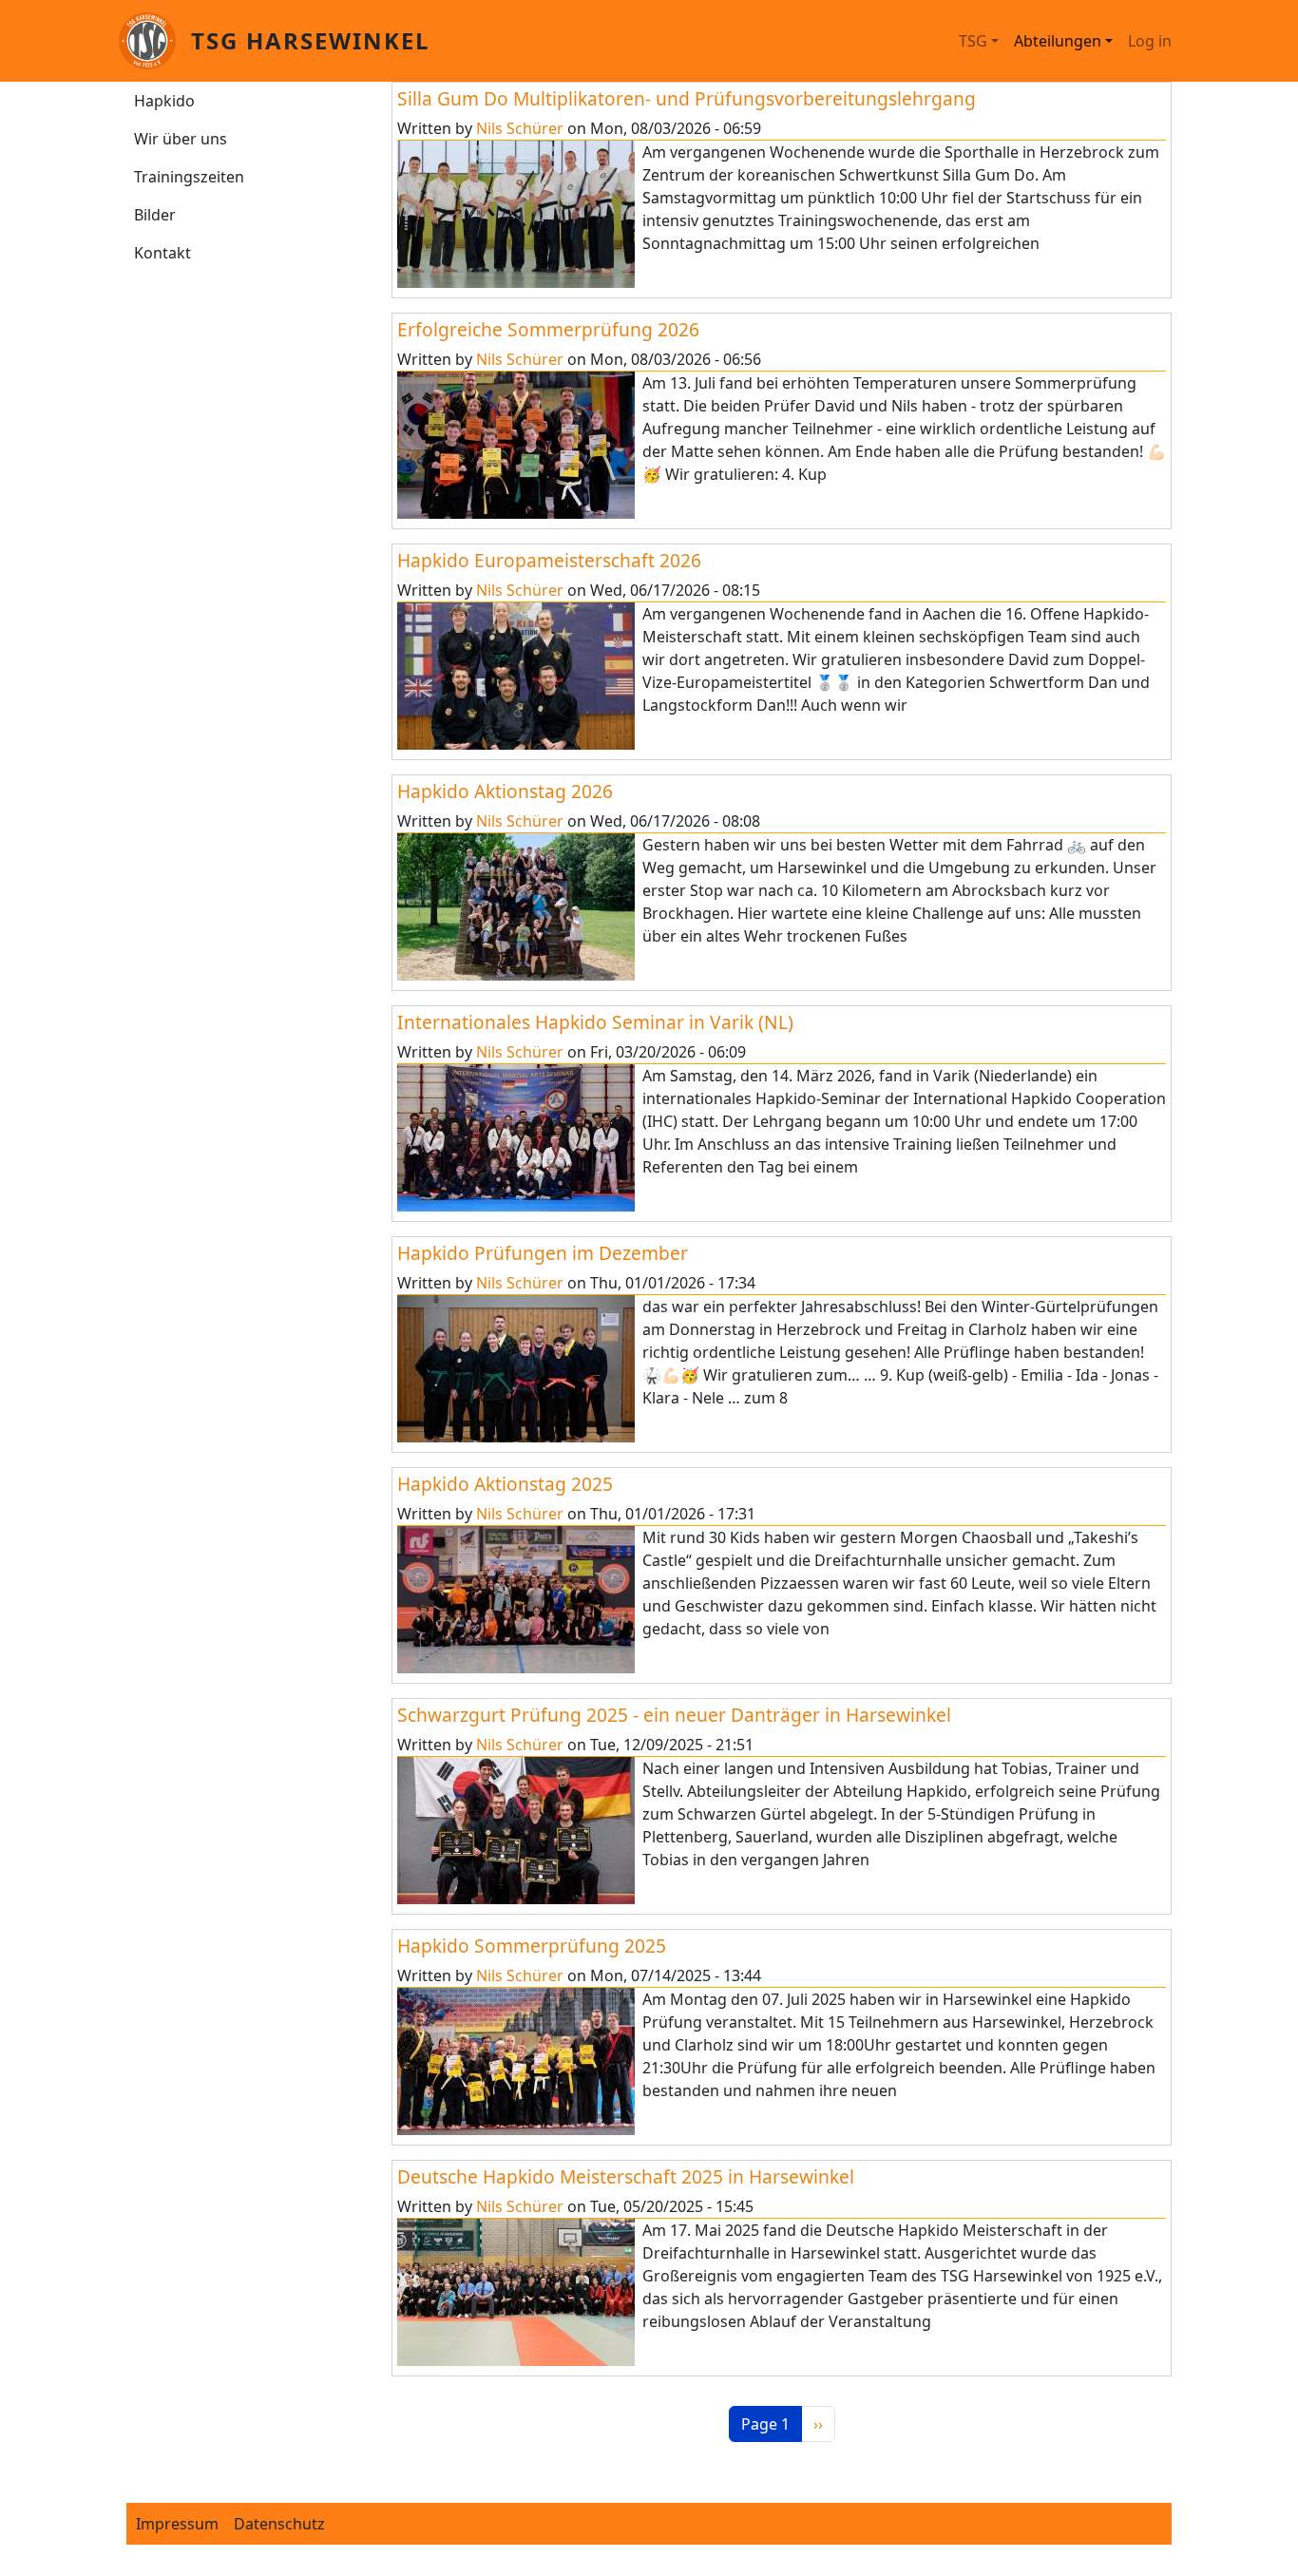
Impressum (177, 2524)
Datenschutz (279, 2524)
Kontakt (162, 253)
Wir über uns (181, 139)
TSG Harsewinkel (311, 40)
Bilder (155, 215)
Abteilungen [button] (1058, 41)
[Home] (155, 41)
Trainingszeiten (189, 177)
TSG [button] (973, 41)
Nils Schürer (520, 128)
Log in (1150, 41)
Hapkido (164, 101)
